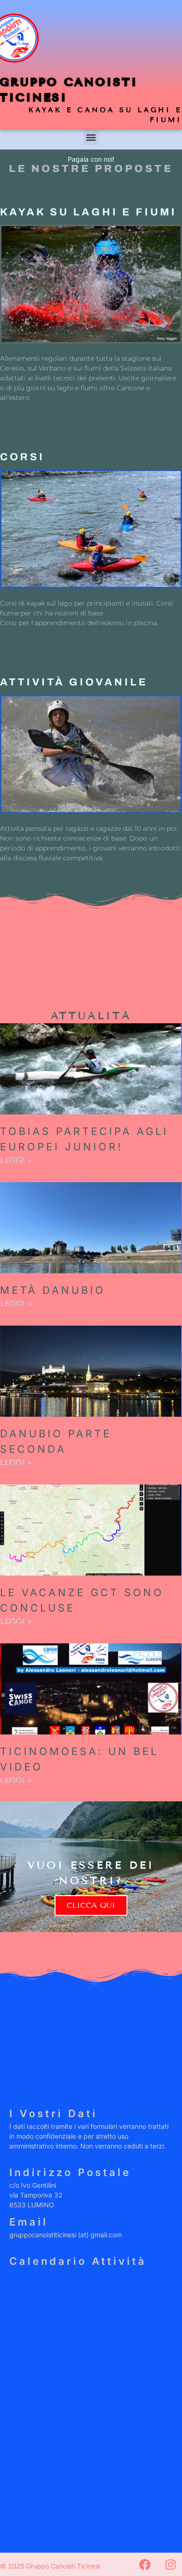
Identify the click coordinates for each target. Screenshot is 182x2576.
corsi (22, 457)
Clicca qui (91, 1905)
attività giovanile (74, 682)
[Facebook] (145, 2564)
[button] (91, 137)
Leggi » (16, 1160)
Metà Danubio (53, 1290)
